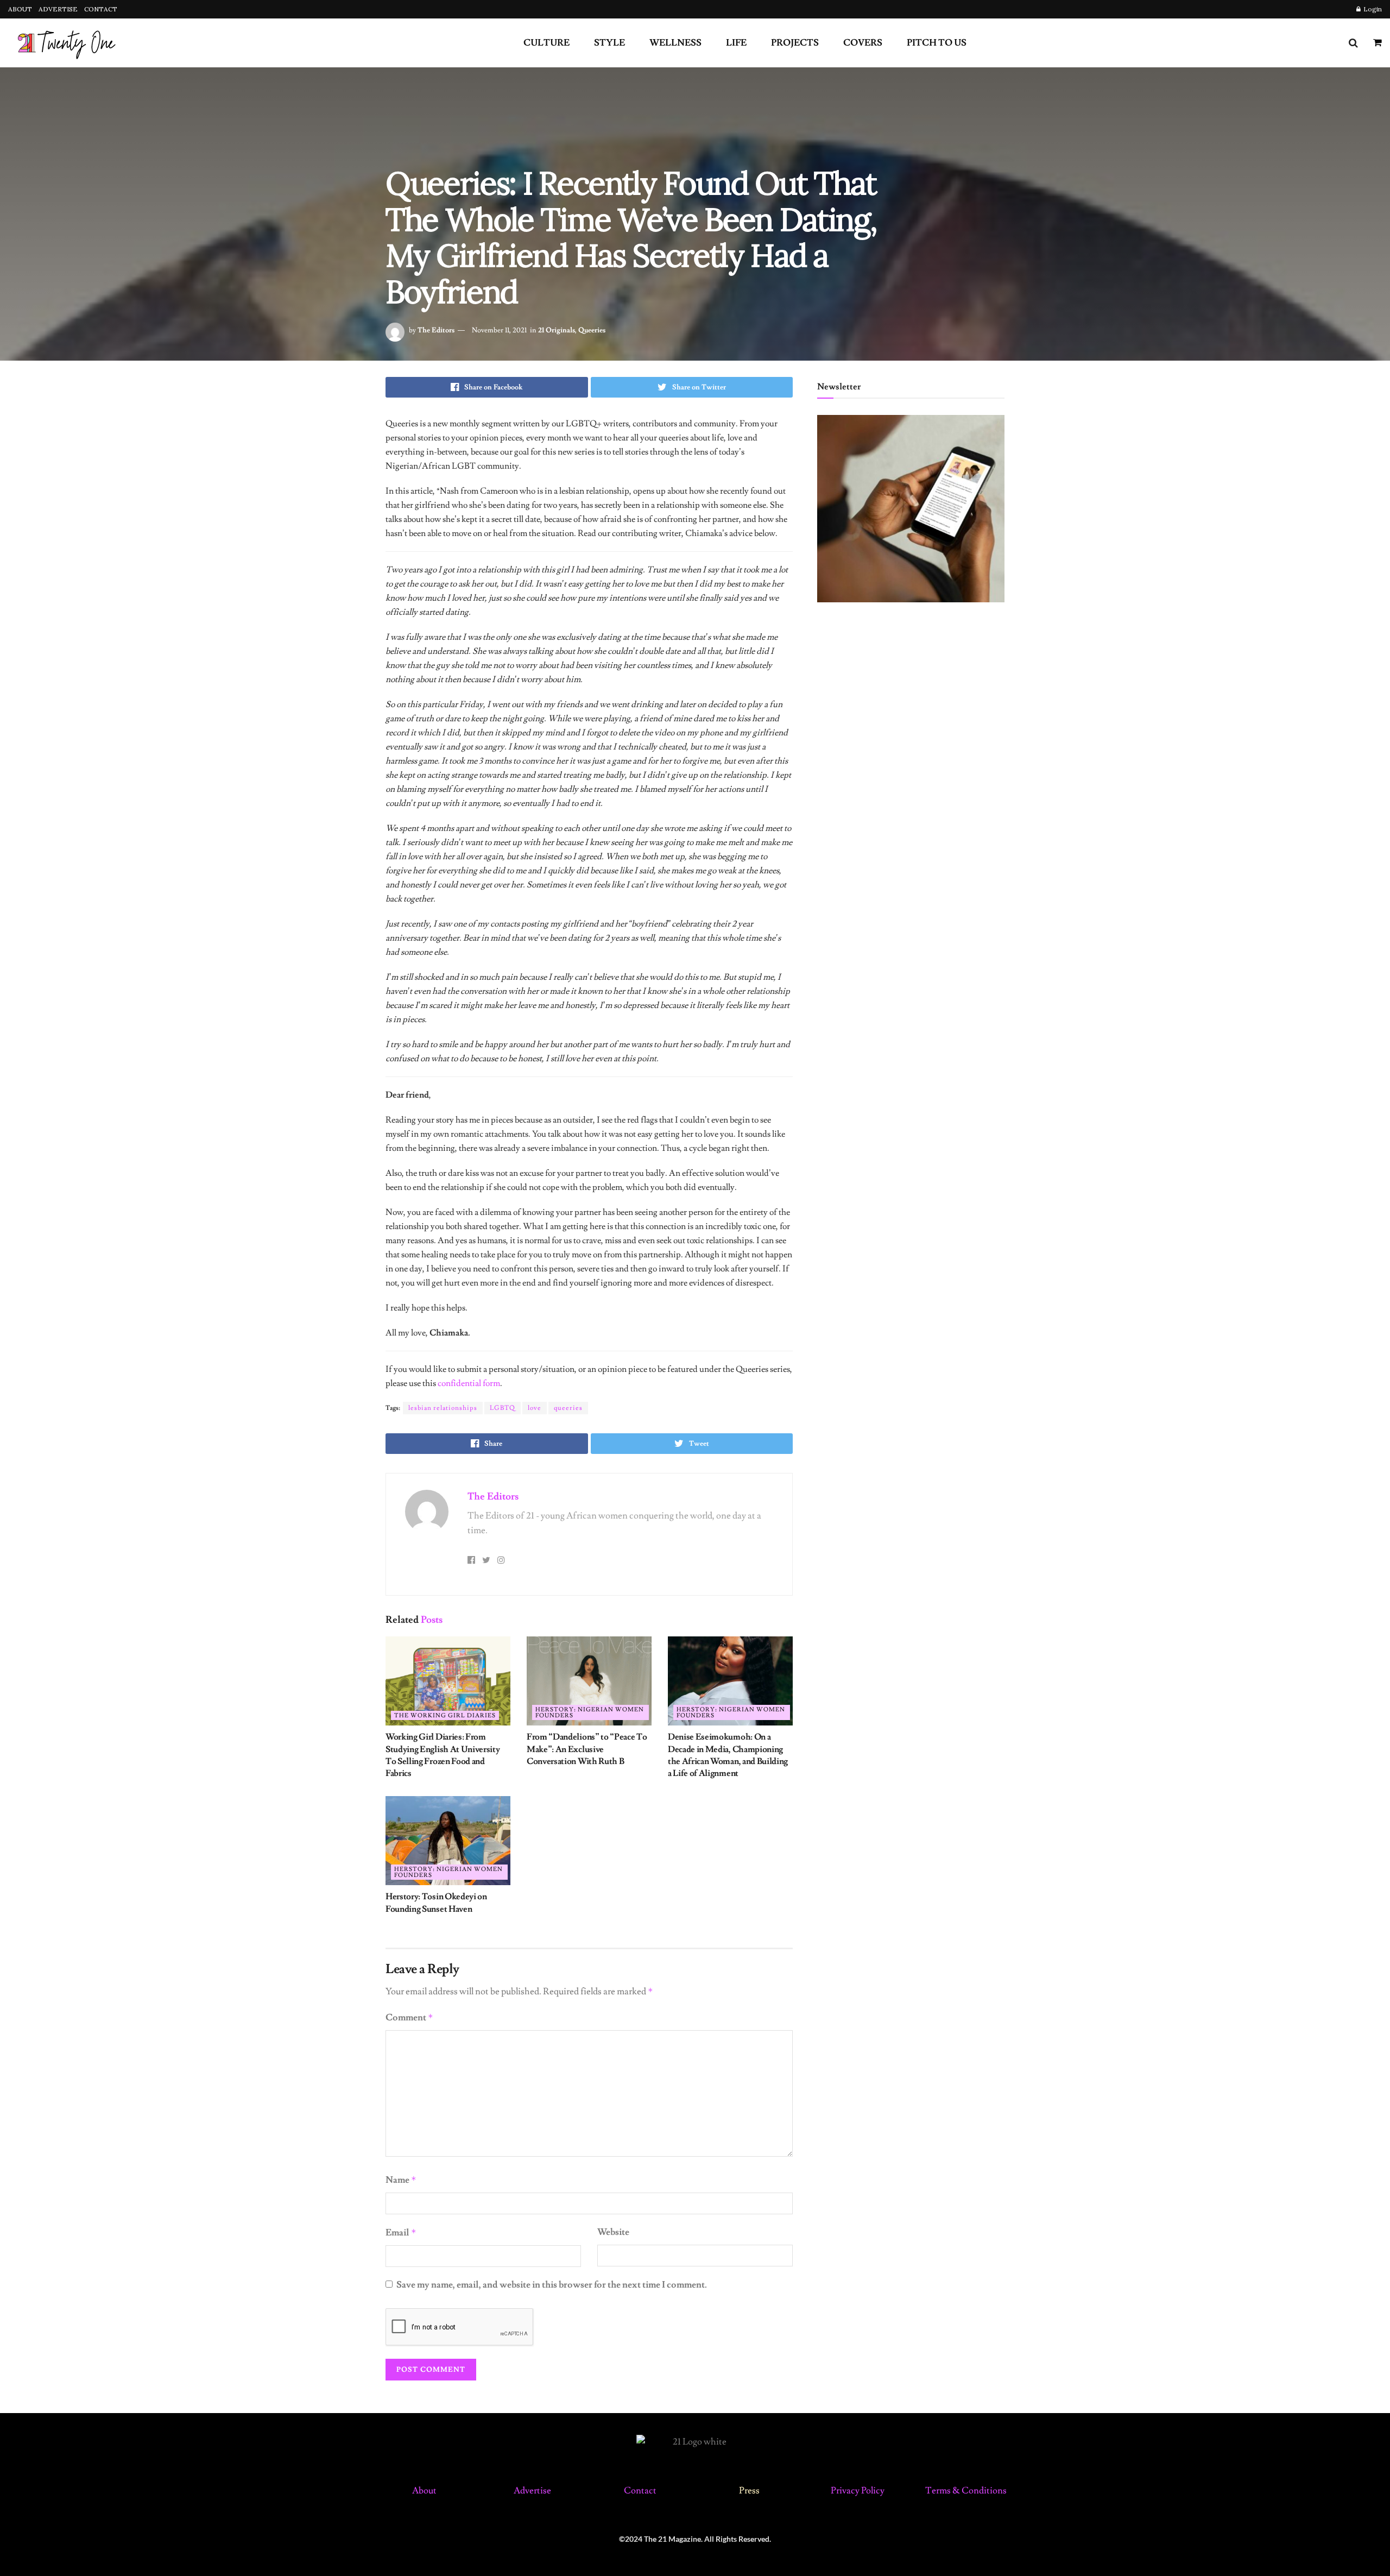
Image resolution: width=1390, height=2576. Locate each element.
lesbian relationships (443, 1408)
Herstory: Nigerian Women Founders (590, 1712)
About (424, 2491)
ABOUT (20, 9)
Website (613, 2232)
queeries (568, 1408)
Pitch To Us (937, 43)
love (535, 1408)
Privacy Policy (858, 2491)
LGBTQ (503, 1408)
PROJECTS (795, 43)
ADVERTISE (58, 9)
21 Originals (557, 330)
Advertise (532, 2491)
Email (401, 2233)
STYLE (609, 43)
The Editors (436, 330)
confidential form (469, 1383)
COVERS (863, 43)
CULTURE (546, 43)
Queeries (592, 330)
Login (1372, 9)
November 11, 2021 (499, 330)
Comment (409, 2018)
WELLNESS (675, 43)
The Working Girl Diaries (445, 1715)
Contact (641, 2491)
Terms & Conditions (966, 2491)
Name (401, 2180)
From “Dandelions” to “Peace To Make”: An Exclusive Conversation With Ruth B (587, 1749)
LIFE (736, 43)
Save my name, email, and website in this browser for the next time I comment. (552, 2285)
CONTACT (101, 9)
